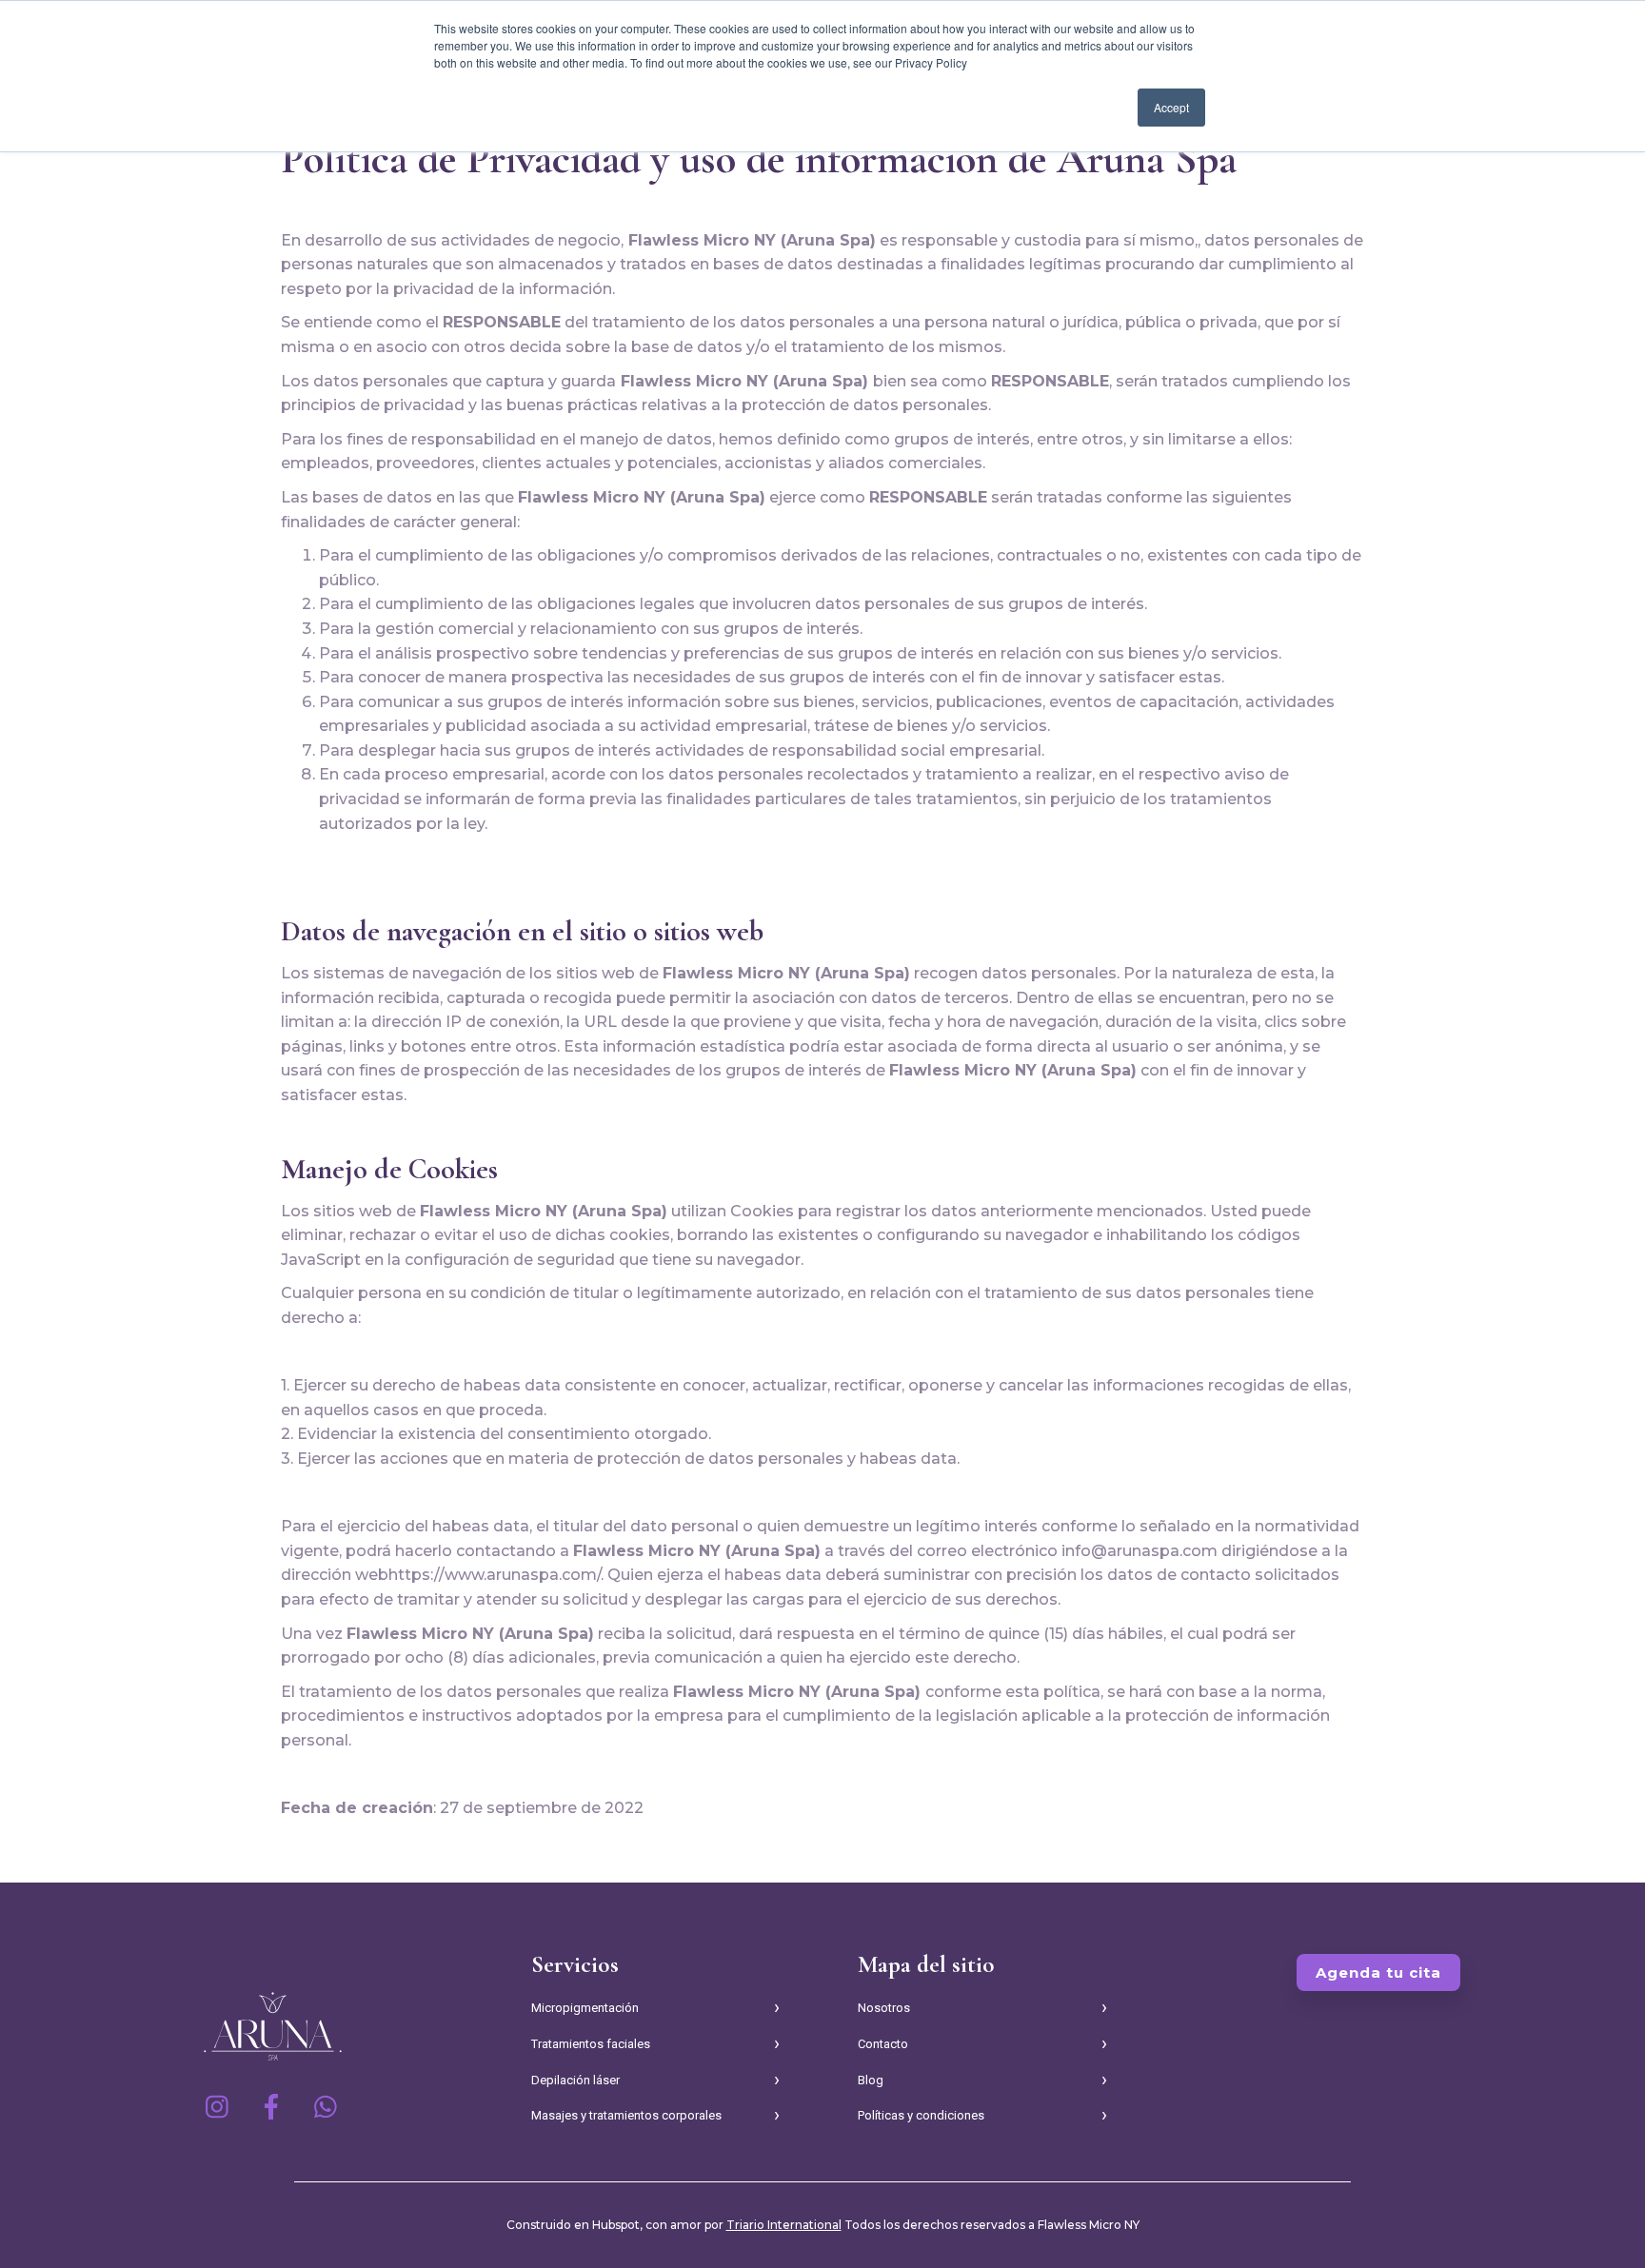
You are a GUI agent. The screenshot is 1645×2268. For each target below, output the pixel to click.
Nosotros (884, 2008)
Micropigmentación (585, 2008)
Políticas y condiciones (921, 2115)
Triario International (784, 2225)
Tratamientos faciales (591, 2044)
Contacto (883, 2044)
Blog (871, 2080)
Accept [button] (1171, 107)
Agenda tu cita (1378, 1972)
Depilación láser (575, 2080)
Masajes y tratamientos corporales (626, 2115)
